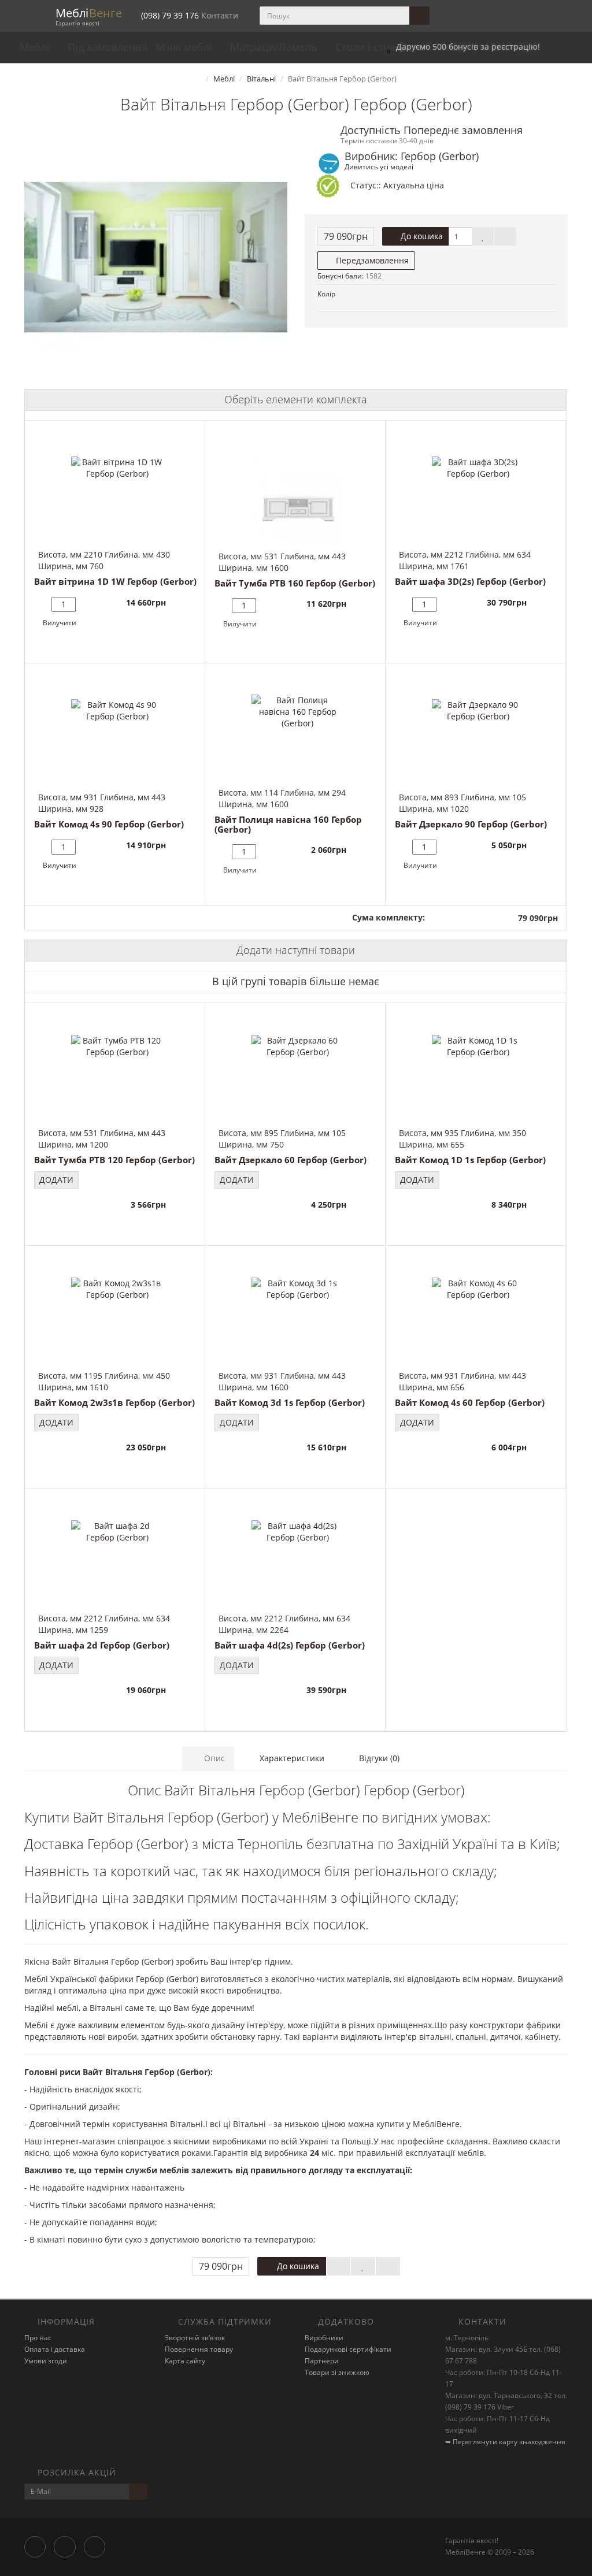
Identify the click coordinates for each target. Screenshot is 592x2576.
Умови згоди (46, 2361)
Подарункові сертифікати (348, 2349)
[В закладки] (483, 236)
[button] (460, 47)
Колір (326, 294)
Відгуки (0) (378, 1758)
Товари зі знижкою (337, 2372)
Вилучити (60, 623)
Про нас (38, 2338)
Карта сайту (185, 2361)
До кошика (421, 236)
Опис (213, 1758)
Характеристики (291, 1758)
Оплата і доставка (55, 2349)
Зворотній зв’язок (195, 2338)
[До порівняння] (505, 236)
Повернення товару (199, 2349)
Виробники (324, 2338)
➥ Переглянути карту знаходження (505, 2442)
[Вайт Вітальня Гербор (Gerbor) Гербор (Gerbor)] (156, 257)
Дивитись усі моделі (379, 166)
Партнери (322, 2361)
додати (56, 1180)
